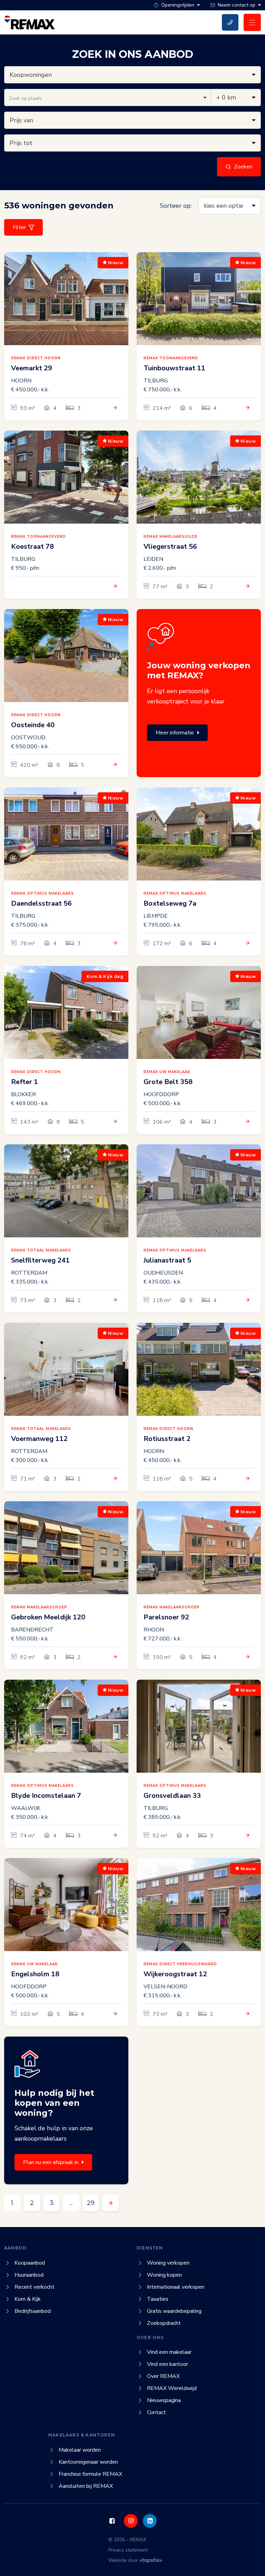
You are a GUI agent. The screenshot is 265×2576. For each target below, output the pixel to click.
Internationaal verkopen (176, 2287)
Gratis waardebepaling (174, 2311)
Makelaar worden (80, 2450)
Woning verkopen (168, 2263)
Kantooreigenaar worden (88, 2462)
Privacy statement (128, 2550)
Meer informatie (175, 733)
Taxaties (158, 2299)
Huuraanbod (29, 2275)
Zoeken (243, 167)
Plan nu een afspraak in (51, 2162)
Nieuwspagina (164, 2400)
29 (91, 2203)
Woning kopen (164, 2275)
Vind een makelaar (169, 2352)
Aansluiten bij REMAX (86, 2486)
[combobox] (108, 97)
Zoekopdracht (164, 2323)
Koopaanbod (30, 2263)
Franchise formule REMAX (90, 2474)
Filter (19, 227)
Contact (156, 2412)
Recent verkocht (35, 2287)
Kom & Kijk (28, 2299)
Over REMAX (163, 2376)
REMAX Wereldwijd (172, 2388)
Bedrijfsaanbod (33, 2311)
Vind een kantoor (168, 2364)
